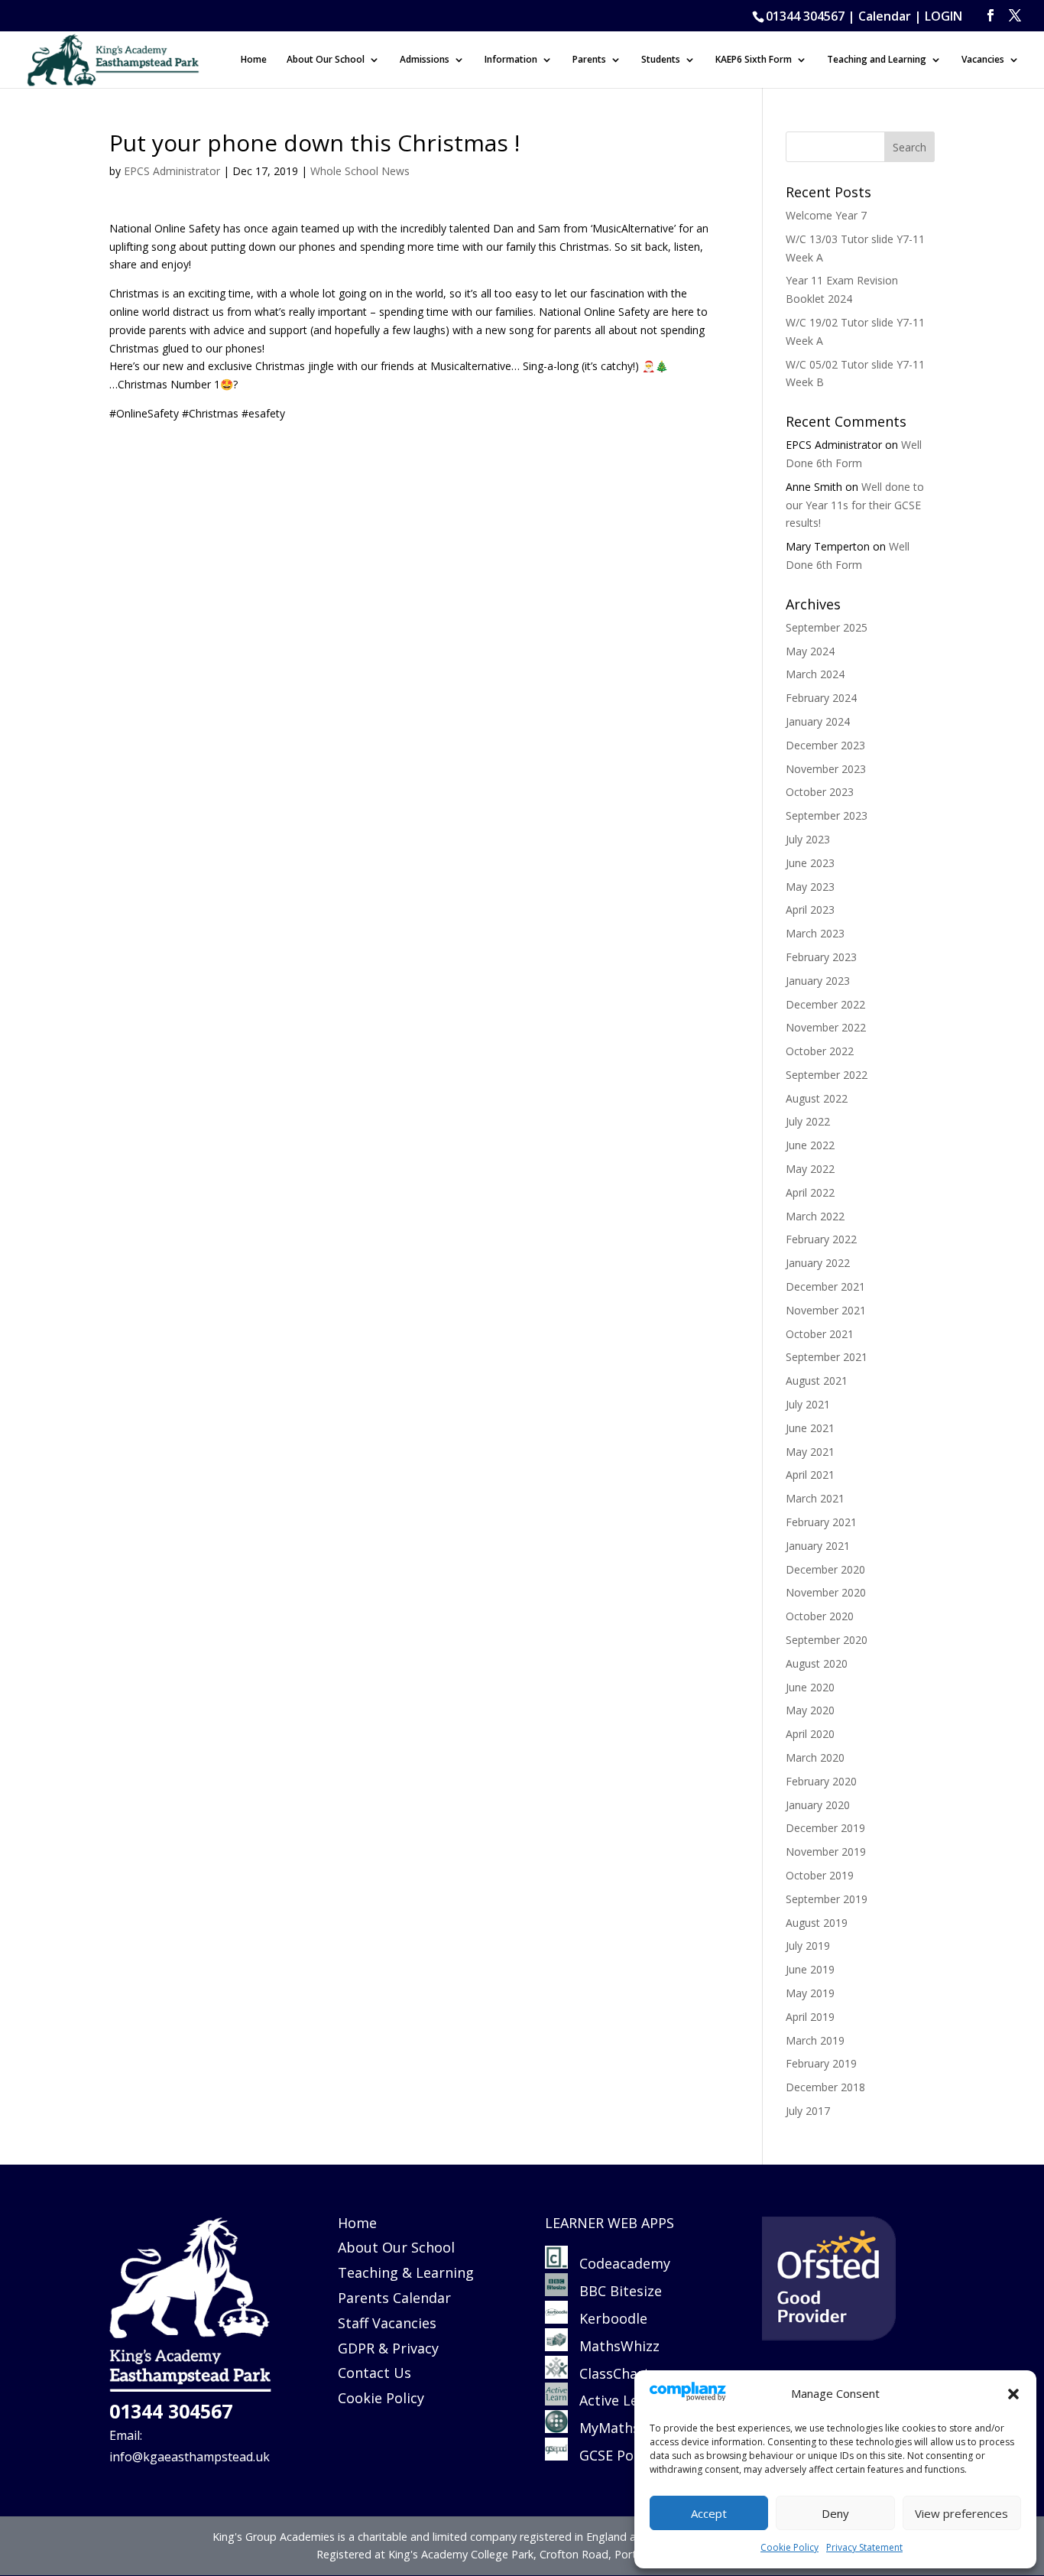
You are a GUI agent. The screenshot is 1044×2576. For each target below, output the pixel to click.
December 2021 (825, 1286)
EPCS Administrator (172, 171)
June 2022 (810, 1145)
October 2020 (820, 1616)
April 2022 (810, 1192)
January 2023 (818, 981)
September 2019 (827, 1899)
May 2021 (810, 1452)
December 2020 (825, 1569)
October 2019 (820, 1875)
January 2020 (818, 1805)
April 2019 (810, 2017)
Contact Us (374, 2373)
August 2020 (817, 1663)
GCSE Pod (605, 2455)
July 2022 (808, 1121)
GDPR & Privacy (388, 2348)
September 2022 (827, 1075)
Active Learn (614, 2400)
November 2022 (826, 1027)
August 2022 (817, 1098)
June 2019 (810, 1969)
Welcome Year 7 (826, 215)
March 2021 (815, 1498)
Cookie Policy (789, 2547)
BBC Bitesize (617, 2291)
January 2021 (818, 1546)
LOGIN (943, 16)
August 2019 (817, 1923)
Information (511, 60)
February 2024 (821, 698)
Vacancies (983, 60)
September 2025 (827, 627)
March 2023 (815, 933)
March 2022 (815, 1216)
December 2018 (825, 2087)
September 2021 (827, 1357)
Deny (835, 2513)
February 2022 (821, 1239)
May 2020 (810, 1710)
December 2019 (825, 1828)
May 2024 (810, 651)
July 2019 (808, 1946)
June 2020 (810, 1687)
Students (661, 60)
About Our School (326, 60)
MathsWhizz (614, 2346)
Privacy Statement (864, 2547)
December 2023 (825, 745)
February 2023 (821, 957)
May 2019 (810, 1993)
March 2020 (815, 1757)
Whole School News (360, 171)
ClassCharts (612, 2373)
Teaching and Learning (877, 60)
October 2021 (820, 1334)
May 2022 (810, 1169)
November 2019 (826, 1852)
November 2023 (826, 769)
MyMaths (604, 2428)
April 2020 (810, 1734)
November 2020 (826, 1592)
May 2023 (810, 887)
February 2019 (821, 2063)
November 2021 (826, 1310)
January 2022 (818, 1263)
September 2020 (827, 1640)
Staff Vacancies (387, 2323)
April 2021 (810, 1475)
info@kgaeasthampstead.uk (190, 2457)
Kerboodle (608, 2318)
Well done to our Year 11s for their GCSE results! (855, 505)
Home (254, 60)
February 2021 (821, 1522)
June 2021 (810, 1428)
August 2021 (817, 1381)
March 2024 (815, 674)
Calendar (885, 16)
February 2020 (821, 1781)
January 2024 (818, 721)
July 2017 (808, 2111)
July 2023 (808, 839)
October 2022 (820, 1051)
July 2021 (808, 1404)
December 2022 (825, 1004)
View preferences (961, 2513)
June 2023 (810, 863)
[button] (1013, 2394)
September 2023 (827, 815)
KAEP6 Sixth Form (754, 60)
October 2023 (820, 792)
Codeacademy (625, 2263)
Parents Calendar (394, 2298)
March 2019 (815, 2040)
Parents (589, 60)
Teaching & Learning (406, 2272)
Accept (709, 2513)
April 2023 (810, 910)
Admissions (425, 60)
